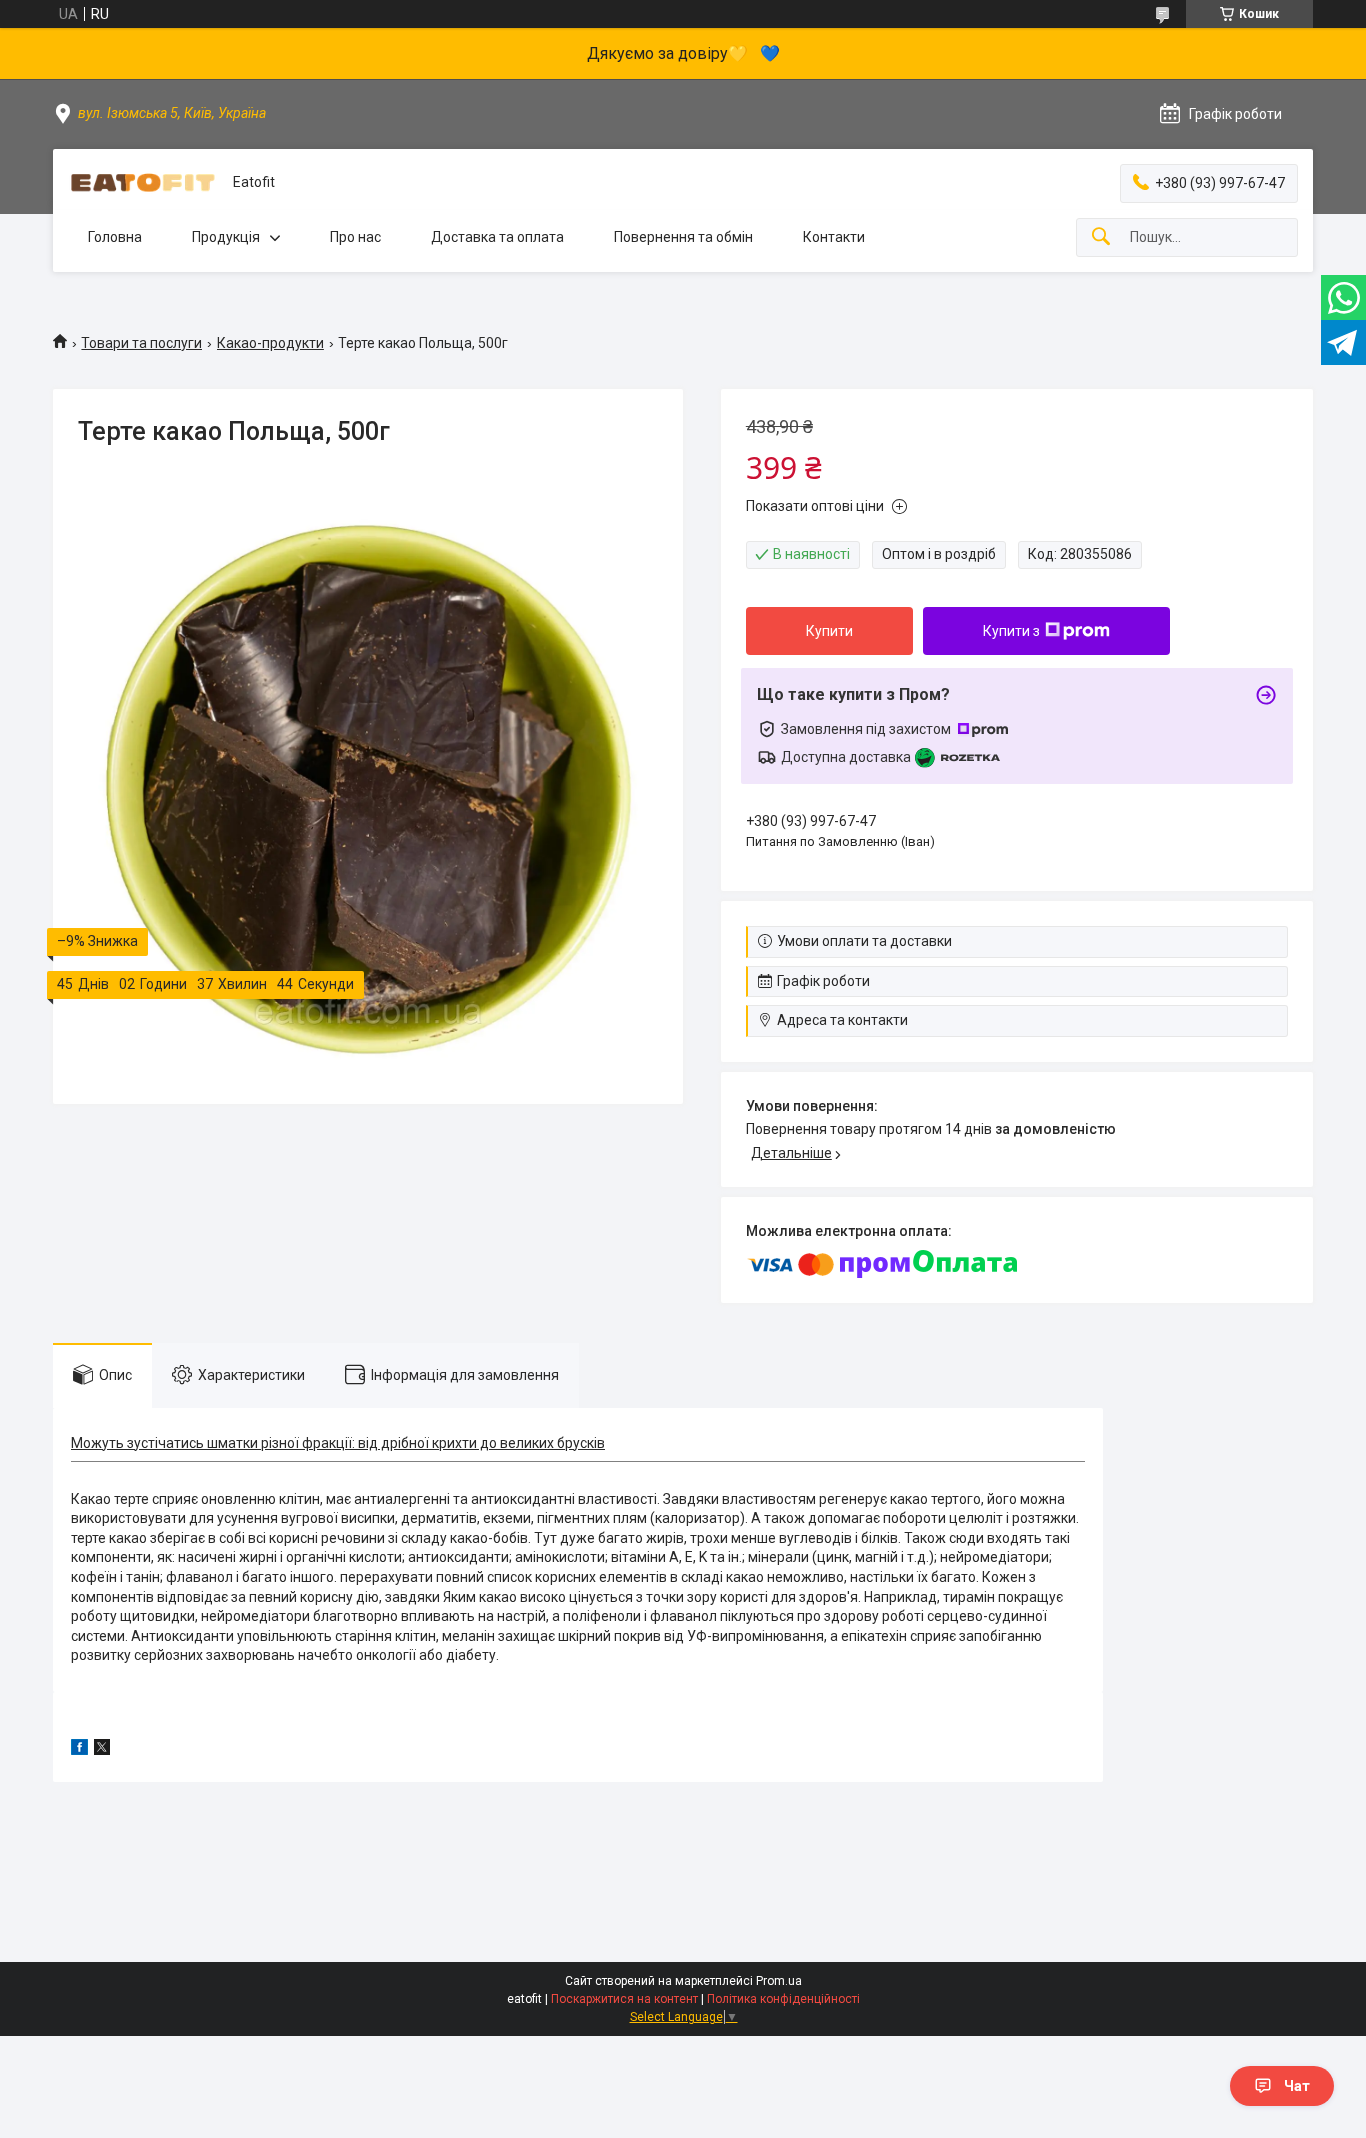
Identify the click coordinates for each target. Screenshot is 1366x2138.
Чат (1297, 2086)
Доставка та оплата (497, 237)
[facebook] (79, 1750)
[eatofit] (143, 183)
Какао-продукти (270, 343)
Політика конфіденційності (783, 1999)
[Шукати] (1101, 237)
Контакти (834, 237)
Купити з (1011, 631)
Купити (829, 631)
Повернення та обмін (683, 237)
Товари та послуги (141, 343)
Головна (115, 237)
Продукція (226, 237)
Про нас (355, 237)
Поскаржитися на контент (624, 1999)
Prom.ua (779, 1981)
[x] (102, 1750)
